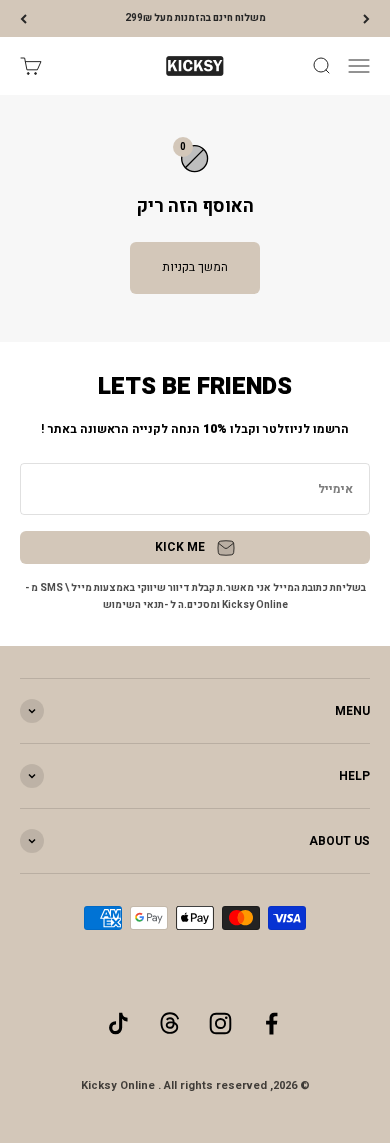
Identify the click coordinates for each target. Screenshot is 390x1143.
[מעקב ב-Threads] (169, 1023)
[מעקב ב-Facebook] (271, 1023)
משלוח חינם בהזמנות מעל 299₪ (195, 18)
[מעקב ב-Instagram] (220, 1023)
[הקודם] (366, 18)
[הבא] (23, 18)
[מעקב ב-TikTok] (118, 1023)
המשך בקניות (195, 267)
